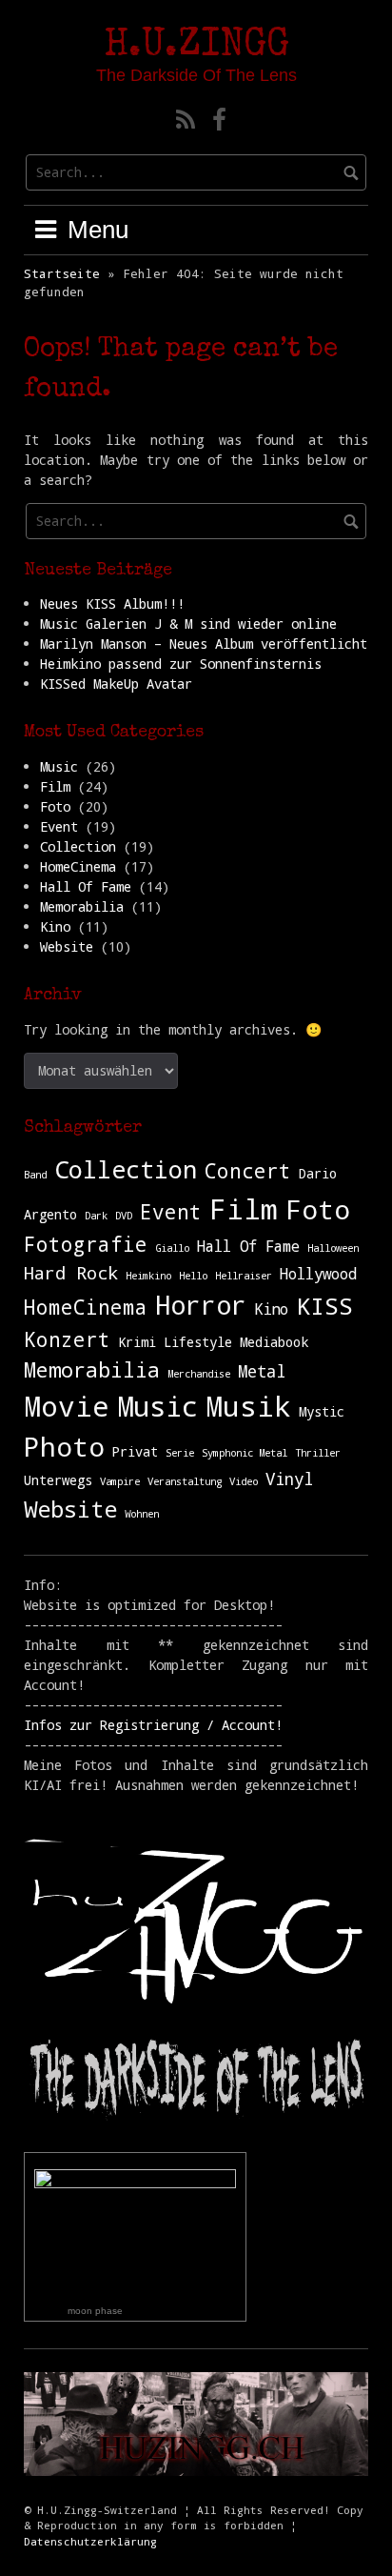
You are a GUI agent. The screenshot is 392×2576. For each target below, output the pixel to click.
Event (59, 826)
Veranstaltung (185, 1481)
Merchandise (199, 1374)
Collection (78, 846)
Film (55, 786)
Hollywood (318, 1273)
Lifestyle (198, 1342)
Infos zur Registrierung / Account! (153, 1725)
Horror (201, 1305)
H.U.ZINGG (196, 47)
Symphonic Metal (245, 1453)
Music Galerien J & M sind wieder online (188, 624)
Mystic (322, 1412)
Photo (64, 1446)
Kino (55, 926)
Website (67, 946)
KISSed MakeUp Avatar (116, 684)
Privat (135, 1452)
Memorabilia (82, 906)
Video (244, 1481)
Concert (248, 1171)
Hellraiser (244, 1276)
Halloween (333, 1248)
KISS (324, 1306)
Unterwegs (58, 1480)
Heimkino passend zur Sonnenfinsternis (181, 664)
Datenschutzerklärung (90, 2541)
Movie (67, 1406)
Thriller (318, 1453)
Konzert (67, 1339)
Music (59, 766)
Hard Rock (71, 1272)
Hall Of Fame (86, 886)
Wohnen (142, 1514)
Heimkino (148, 1276)
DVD (124, 1216)
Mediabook (274, 1342)
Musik (248, 1406)
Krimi (137, 1342)
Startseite (62, 273)
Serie (180, 1453)
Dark (96, 1216)
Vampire (120, 1481)
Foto (55, 806)
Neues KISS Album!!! (112, 604)
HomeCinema (78, 866)
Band (35, 1175)
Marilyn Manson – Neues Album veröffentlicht (204, 644)
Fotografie (86, 1244)
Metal (262, 1371)
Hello (193, 1276)
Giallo (172, 1248)
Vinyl (289, 1479)
